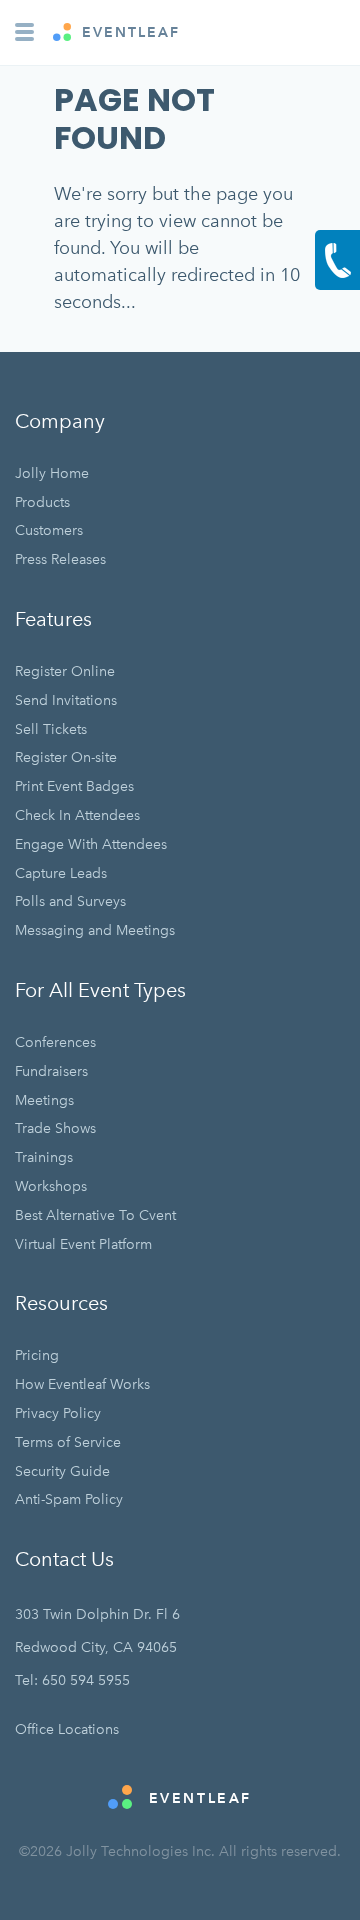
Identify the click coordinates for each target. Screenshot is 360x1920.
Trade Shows (55, 1128)
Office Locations (67, 1729)
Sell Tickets (51, 729)
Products (42, 502)
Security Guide (62, 1471)
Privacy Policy (58, 1413)
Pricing (37, 1355)
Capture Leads (61, 873)
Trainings (44, 1157)
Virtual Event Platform (83, 1244)
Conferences (55, 1042)
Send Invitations (66, 700)
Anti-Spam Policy (69, 1499)
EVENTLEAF (128, 33)
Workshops (51, 1186)
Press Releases (60, 559)
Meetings (44, 1100)
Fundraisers (51, 1071)
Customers (49, 530)
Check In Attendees (77, 815)
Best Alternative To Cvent (95, 1215)
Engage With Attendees (91, 844)
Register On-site (66, 757)
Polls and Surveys (70, 901)
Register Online (65, 671)
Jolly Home (52, 473)
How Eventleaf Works (82, 1384)
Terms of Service (68, 1442)
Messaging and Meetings (95, 930)
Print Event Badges (74, 786)
